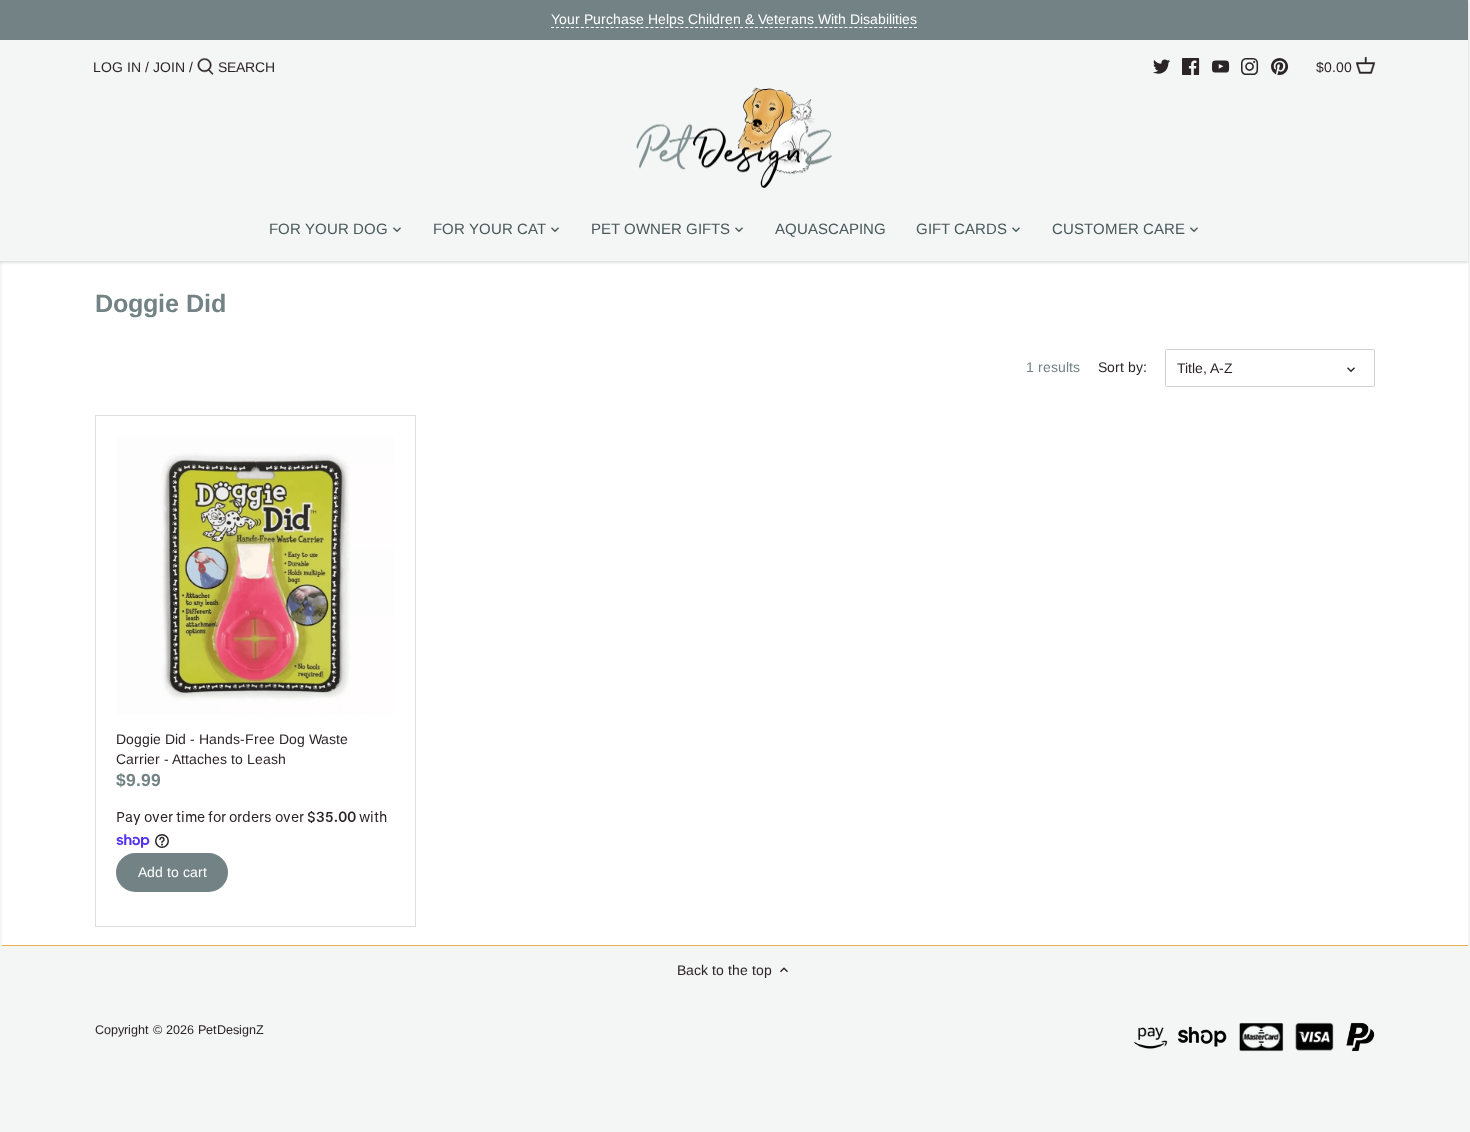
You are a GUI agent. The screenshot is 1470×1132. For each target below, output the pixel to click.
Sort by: (1122, 367)
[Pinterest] (1279, 66)
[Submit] (205, 67)
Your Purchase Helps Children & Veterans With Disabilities (734, 19)
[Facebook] (1190, 66)
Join (169, 67)
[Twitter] (1161, 66)
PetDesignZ (231, 1030)
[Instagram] (1249, 66)
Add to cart (172, 872)
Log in (117, 67)
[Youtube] (1220, 66)
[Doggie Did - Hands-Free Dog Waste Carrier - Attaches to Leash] (255, 575)
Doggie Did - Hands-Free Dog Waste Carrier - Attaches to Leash (232, 749)
